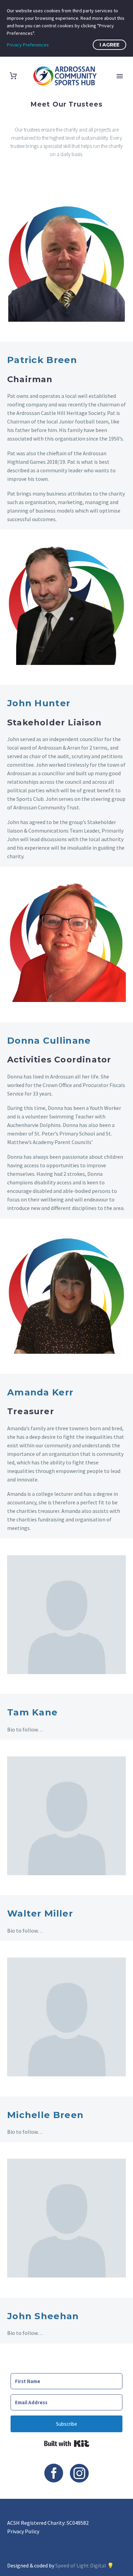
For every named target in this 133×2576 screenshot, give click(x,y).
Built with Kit (67, 2443)
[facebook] (54, 2473)
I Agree (109, 45)
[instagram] (79, 2473)
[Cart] (13, 76)
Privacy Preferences (28, 45)
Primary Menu (120, 76)
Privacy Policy (23, 2531)
